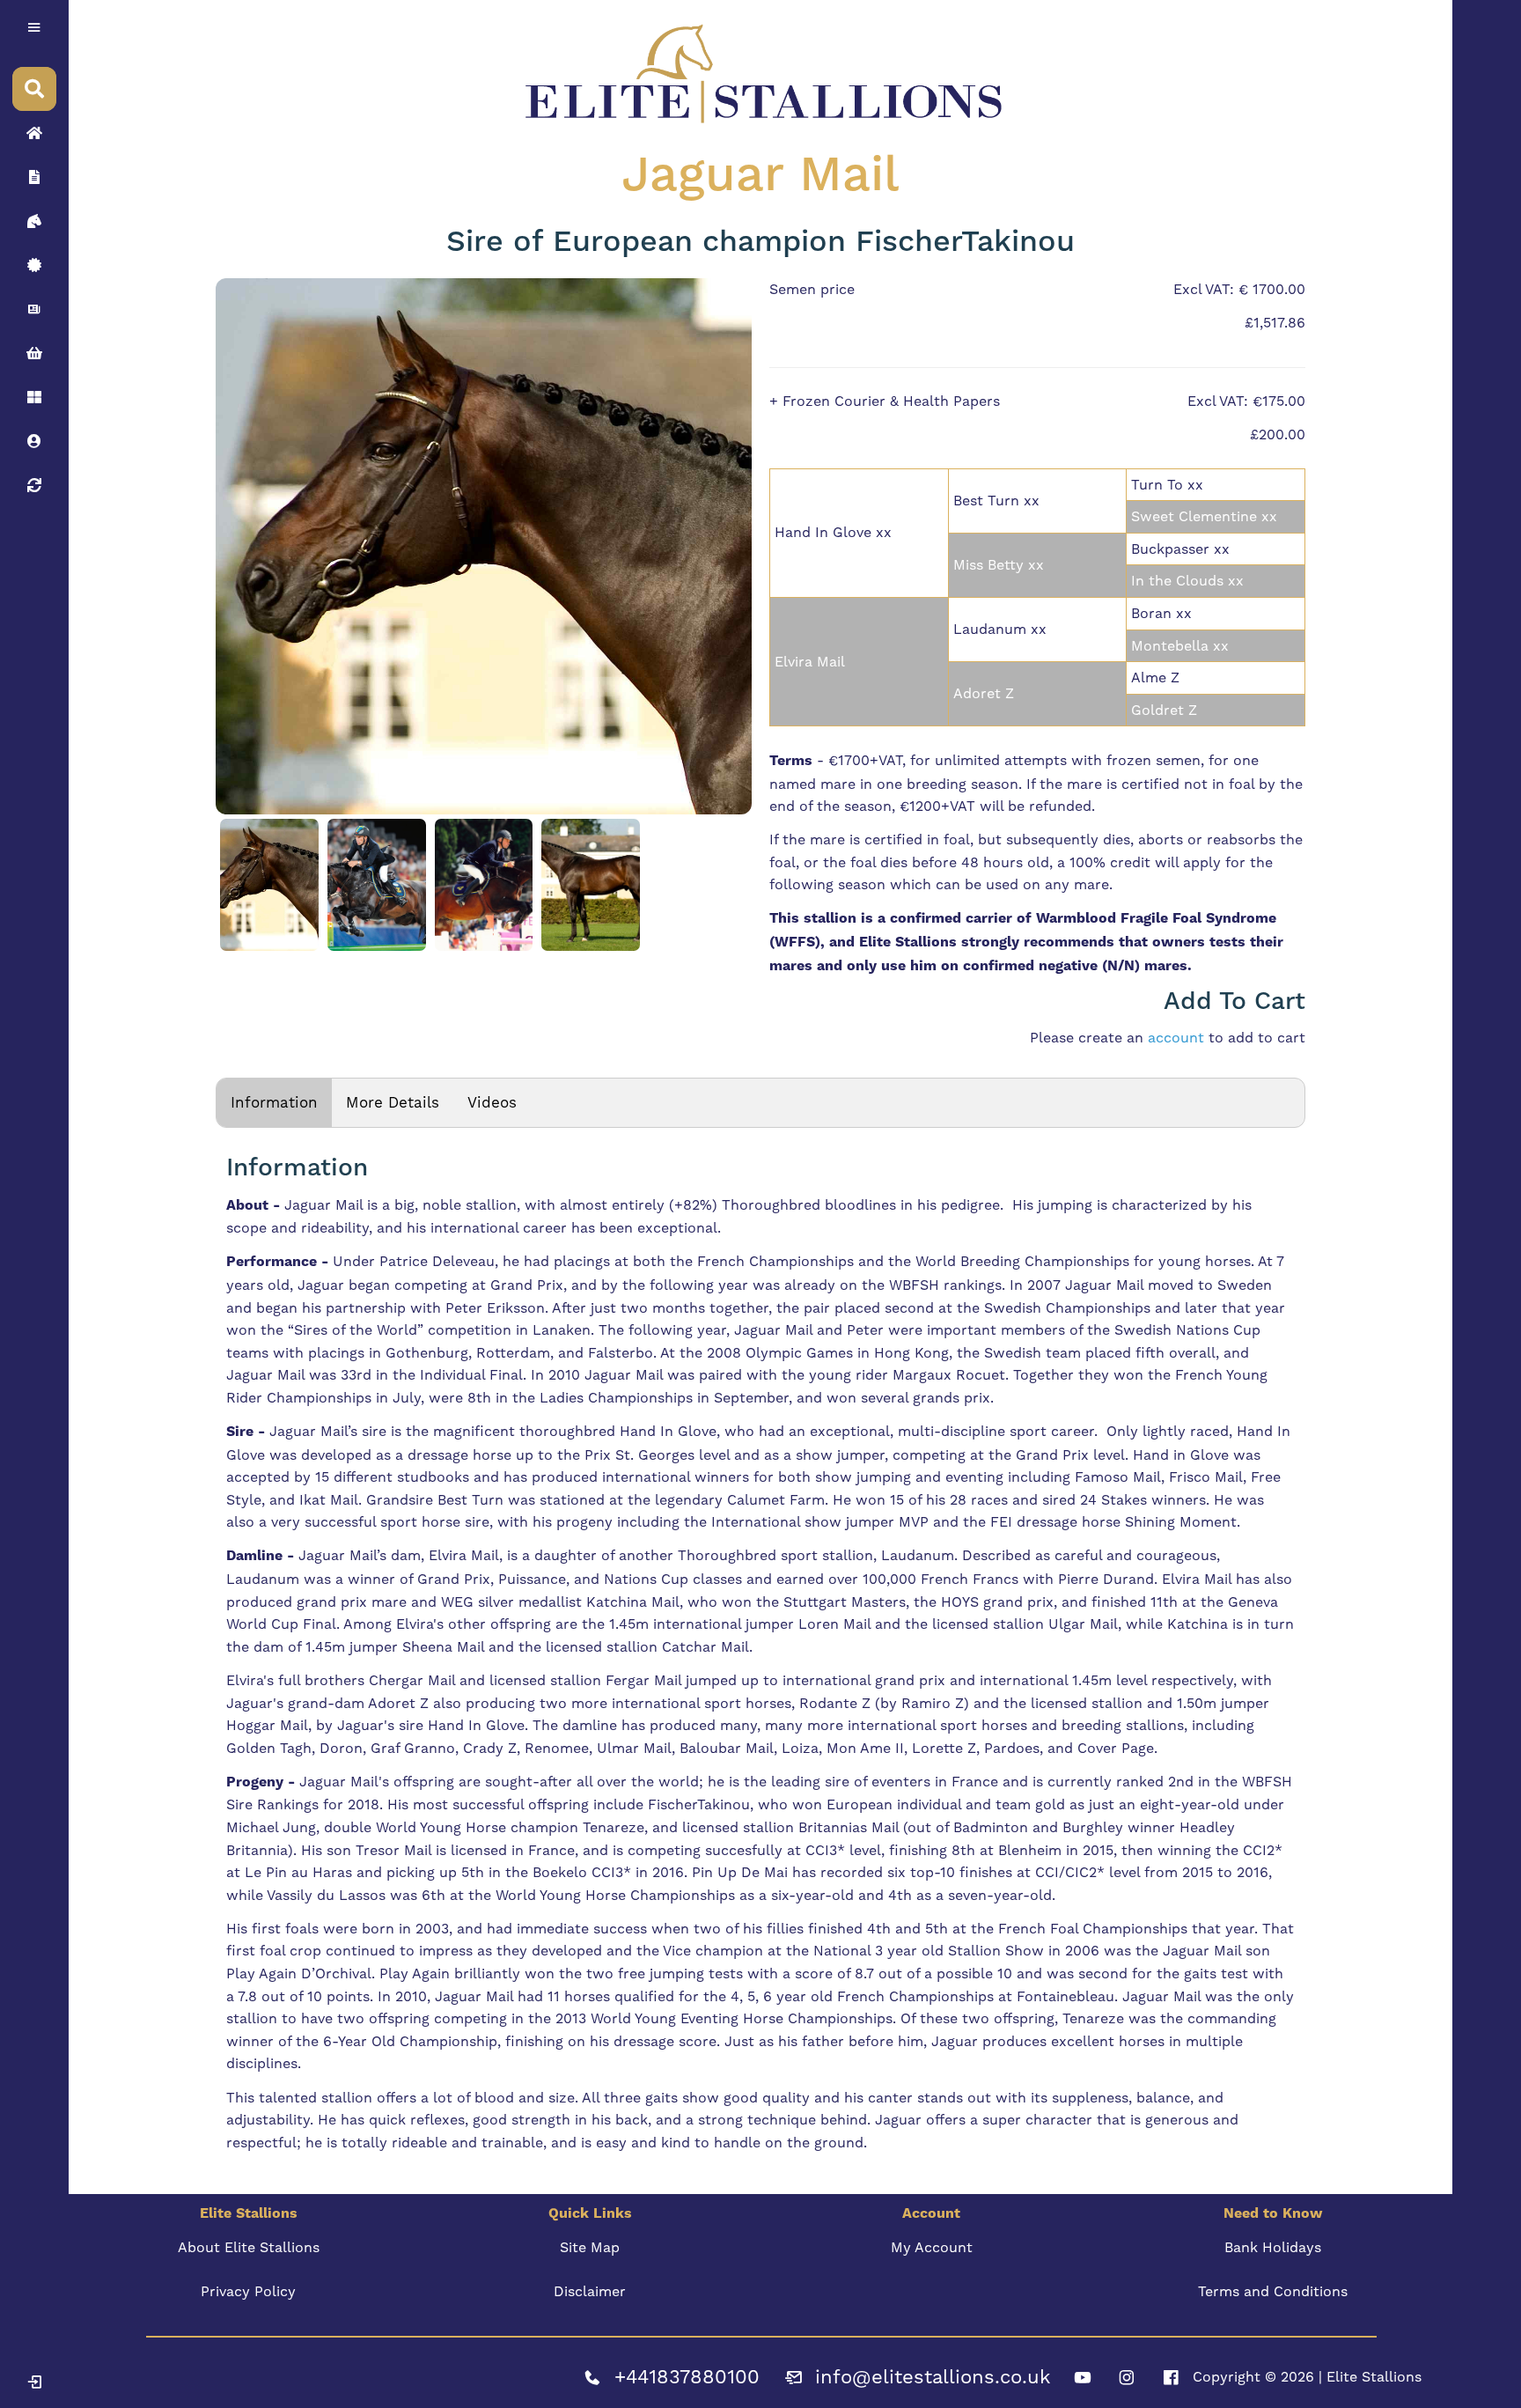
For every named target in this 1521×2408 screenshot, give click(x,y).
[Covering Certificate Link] (34, 265)
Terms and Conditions (1273, 2291)
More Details (393, 1102)
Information (274, 1102)
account (1176, 1038)
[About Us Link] (34, 177)
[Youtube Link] (1083, 2377)
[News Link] (34, 309)
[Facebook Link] (1171, 2377)
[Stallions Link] (34, 221)
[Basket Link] (34, 353)
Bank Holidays (1273, 2247)
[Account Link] (34, 397)
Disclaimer (590, 2291)
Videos (492, 1102)
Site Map (590, 2247)
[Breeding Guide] (34, 485)
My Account (932, 2247)
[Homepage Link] (34, 133)
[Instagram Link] (1127, 2377)
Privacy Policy (248, 2291)
